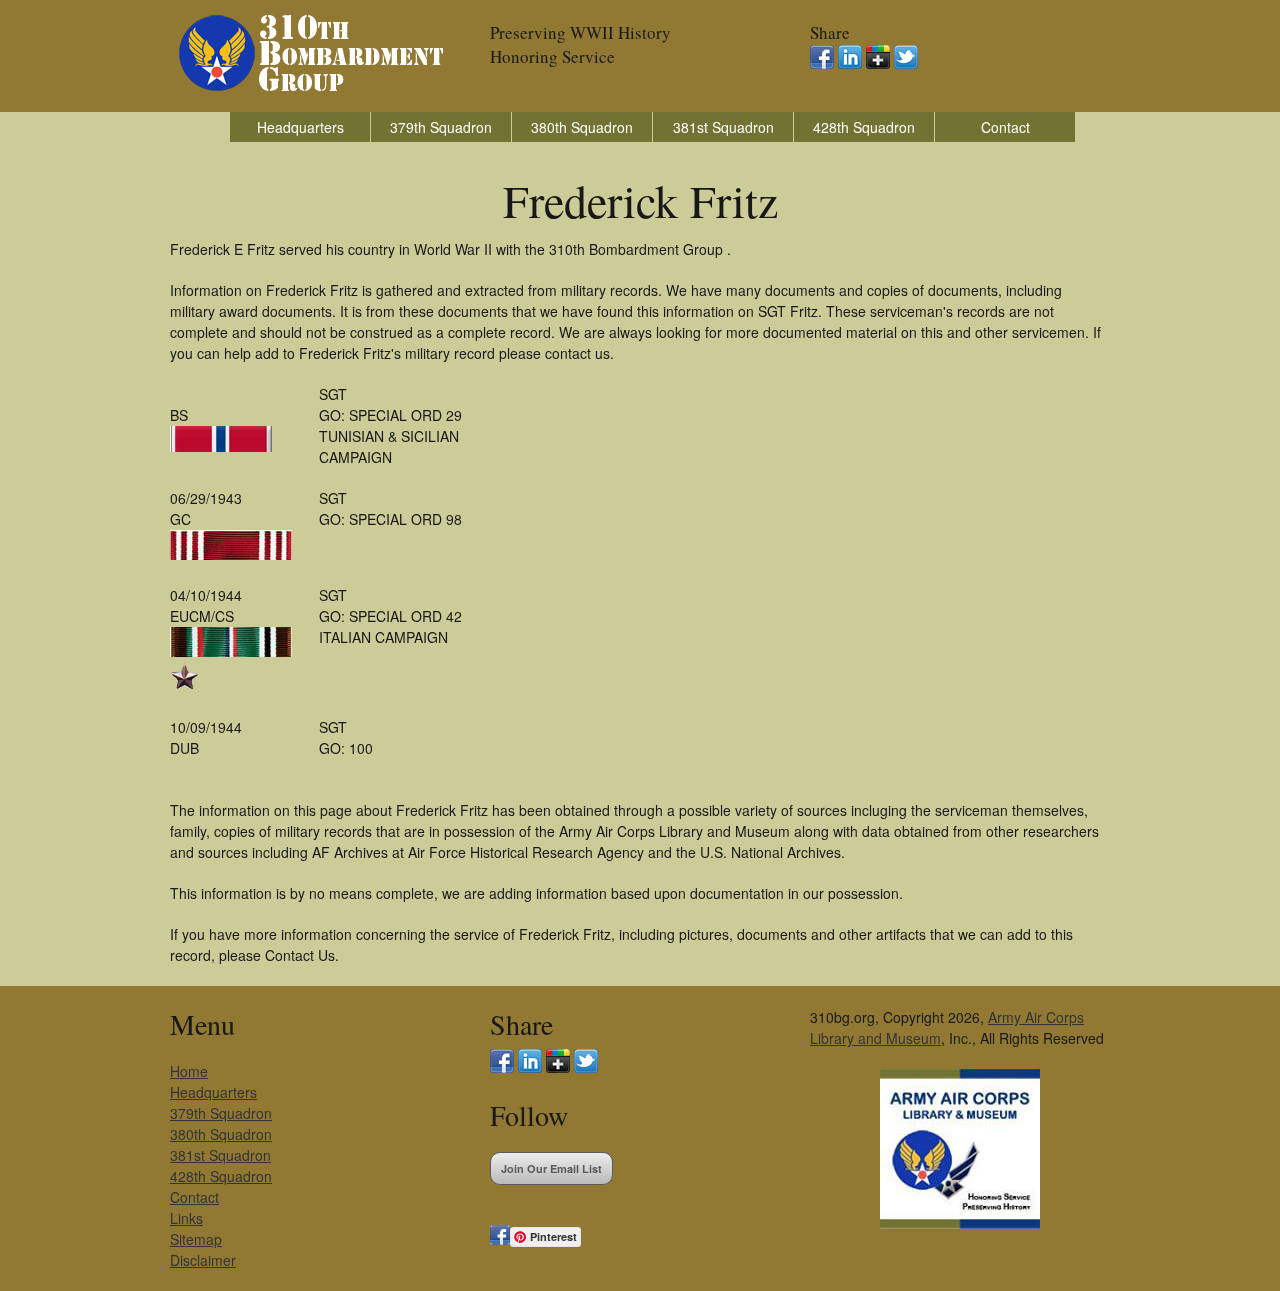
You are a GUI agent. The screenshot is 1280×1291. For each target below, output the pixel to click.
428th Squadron (864, 127)
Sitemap (196, 1239)
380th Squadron (582, 127)
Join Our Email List (551, 1168)
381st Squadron (723, 127)
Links (186, 1218)
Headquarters (300, 127)
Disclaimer (203, 1260)
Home (189, 1071)
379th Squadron (441, 127)
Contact (1005, 127)
